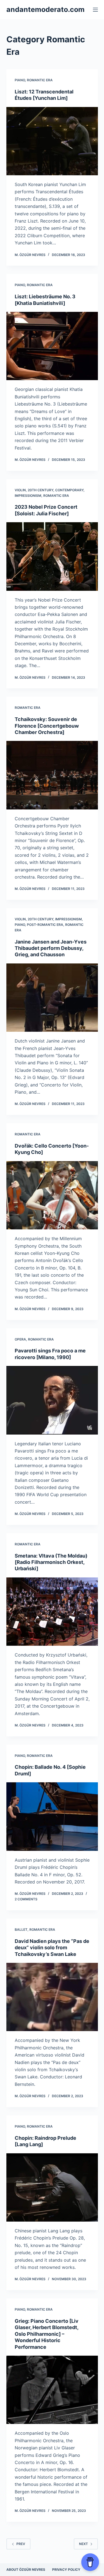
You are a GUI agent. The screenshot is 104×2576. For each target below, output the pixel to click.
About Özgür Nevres (26, 2570)
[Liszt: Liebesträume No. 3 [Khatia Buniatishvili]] (52, 346)
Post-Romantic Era (45, 925)
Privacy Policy (66, 2570)
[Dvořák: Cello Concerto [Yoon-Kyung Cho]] (52, 1195)
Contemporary (69, 490)
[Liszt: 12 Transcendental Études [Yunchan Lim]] (52, 141)
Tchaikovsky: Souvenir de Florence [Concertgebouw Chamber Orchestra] (47, 726)
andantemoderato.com (45, 9)
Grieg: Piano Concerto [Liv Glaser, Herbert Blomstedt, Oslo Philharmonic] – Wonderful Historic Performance (47, 2334)
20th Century (40, 490)
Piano (20, 80)
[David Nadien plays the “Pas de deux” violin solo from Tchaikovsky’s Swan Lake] (52, 1997)
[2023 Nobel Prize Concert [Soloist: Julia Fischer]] (52, 557)
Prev (21, 2544)
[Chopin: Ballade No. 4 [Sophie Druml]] (52, 1817)
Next (83, 2544)
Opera (20, 1339)
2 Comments (26, 1899)
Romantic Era (40, 80)
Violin (20, 490)
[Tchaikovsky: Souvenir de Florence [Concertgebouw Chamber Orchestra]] (52, 775)
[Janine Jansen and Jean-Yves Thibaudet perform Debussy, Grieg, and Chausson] (52, 998)
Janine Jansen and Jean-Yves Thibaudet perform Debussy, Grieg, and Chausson (51, 948)
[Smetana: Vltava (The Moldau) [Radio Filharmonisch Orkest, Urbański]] (52, 1612)
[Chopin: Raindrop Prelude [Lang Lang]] (52, 2188)
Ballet (21, 1930)
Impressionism (28, 496)
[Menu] (95, 10)
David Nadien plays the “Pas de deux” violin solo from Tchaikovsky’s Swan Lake (52, 1948)
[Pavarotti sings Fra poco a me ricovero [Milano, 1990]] (52, 1400)
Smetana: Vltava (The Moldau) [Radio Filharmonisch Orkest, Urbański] (51, 1562)
